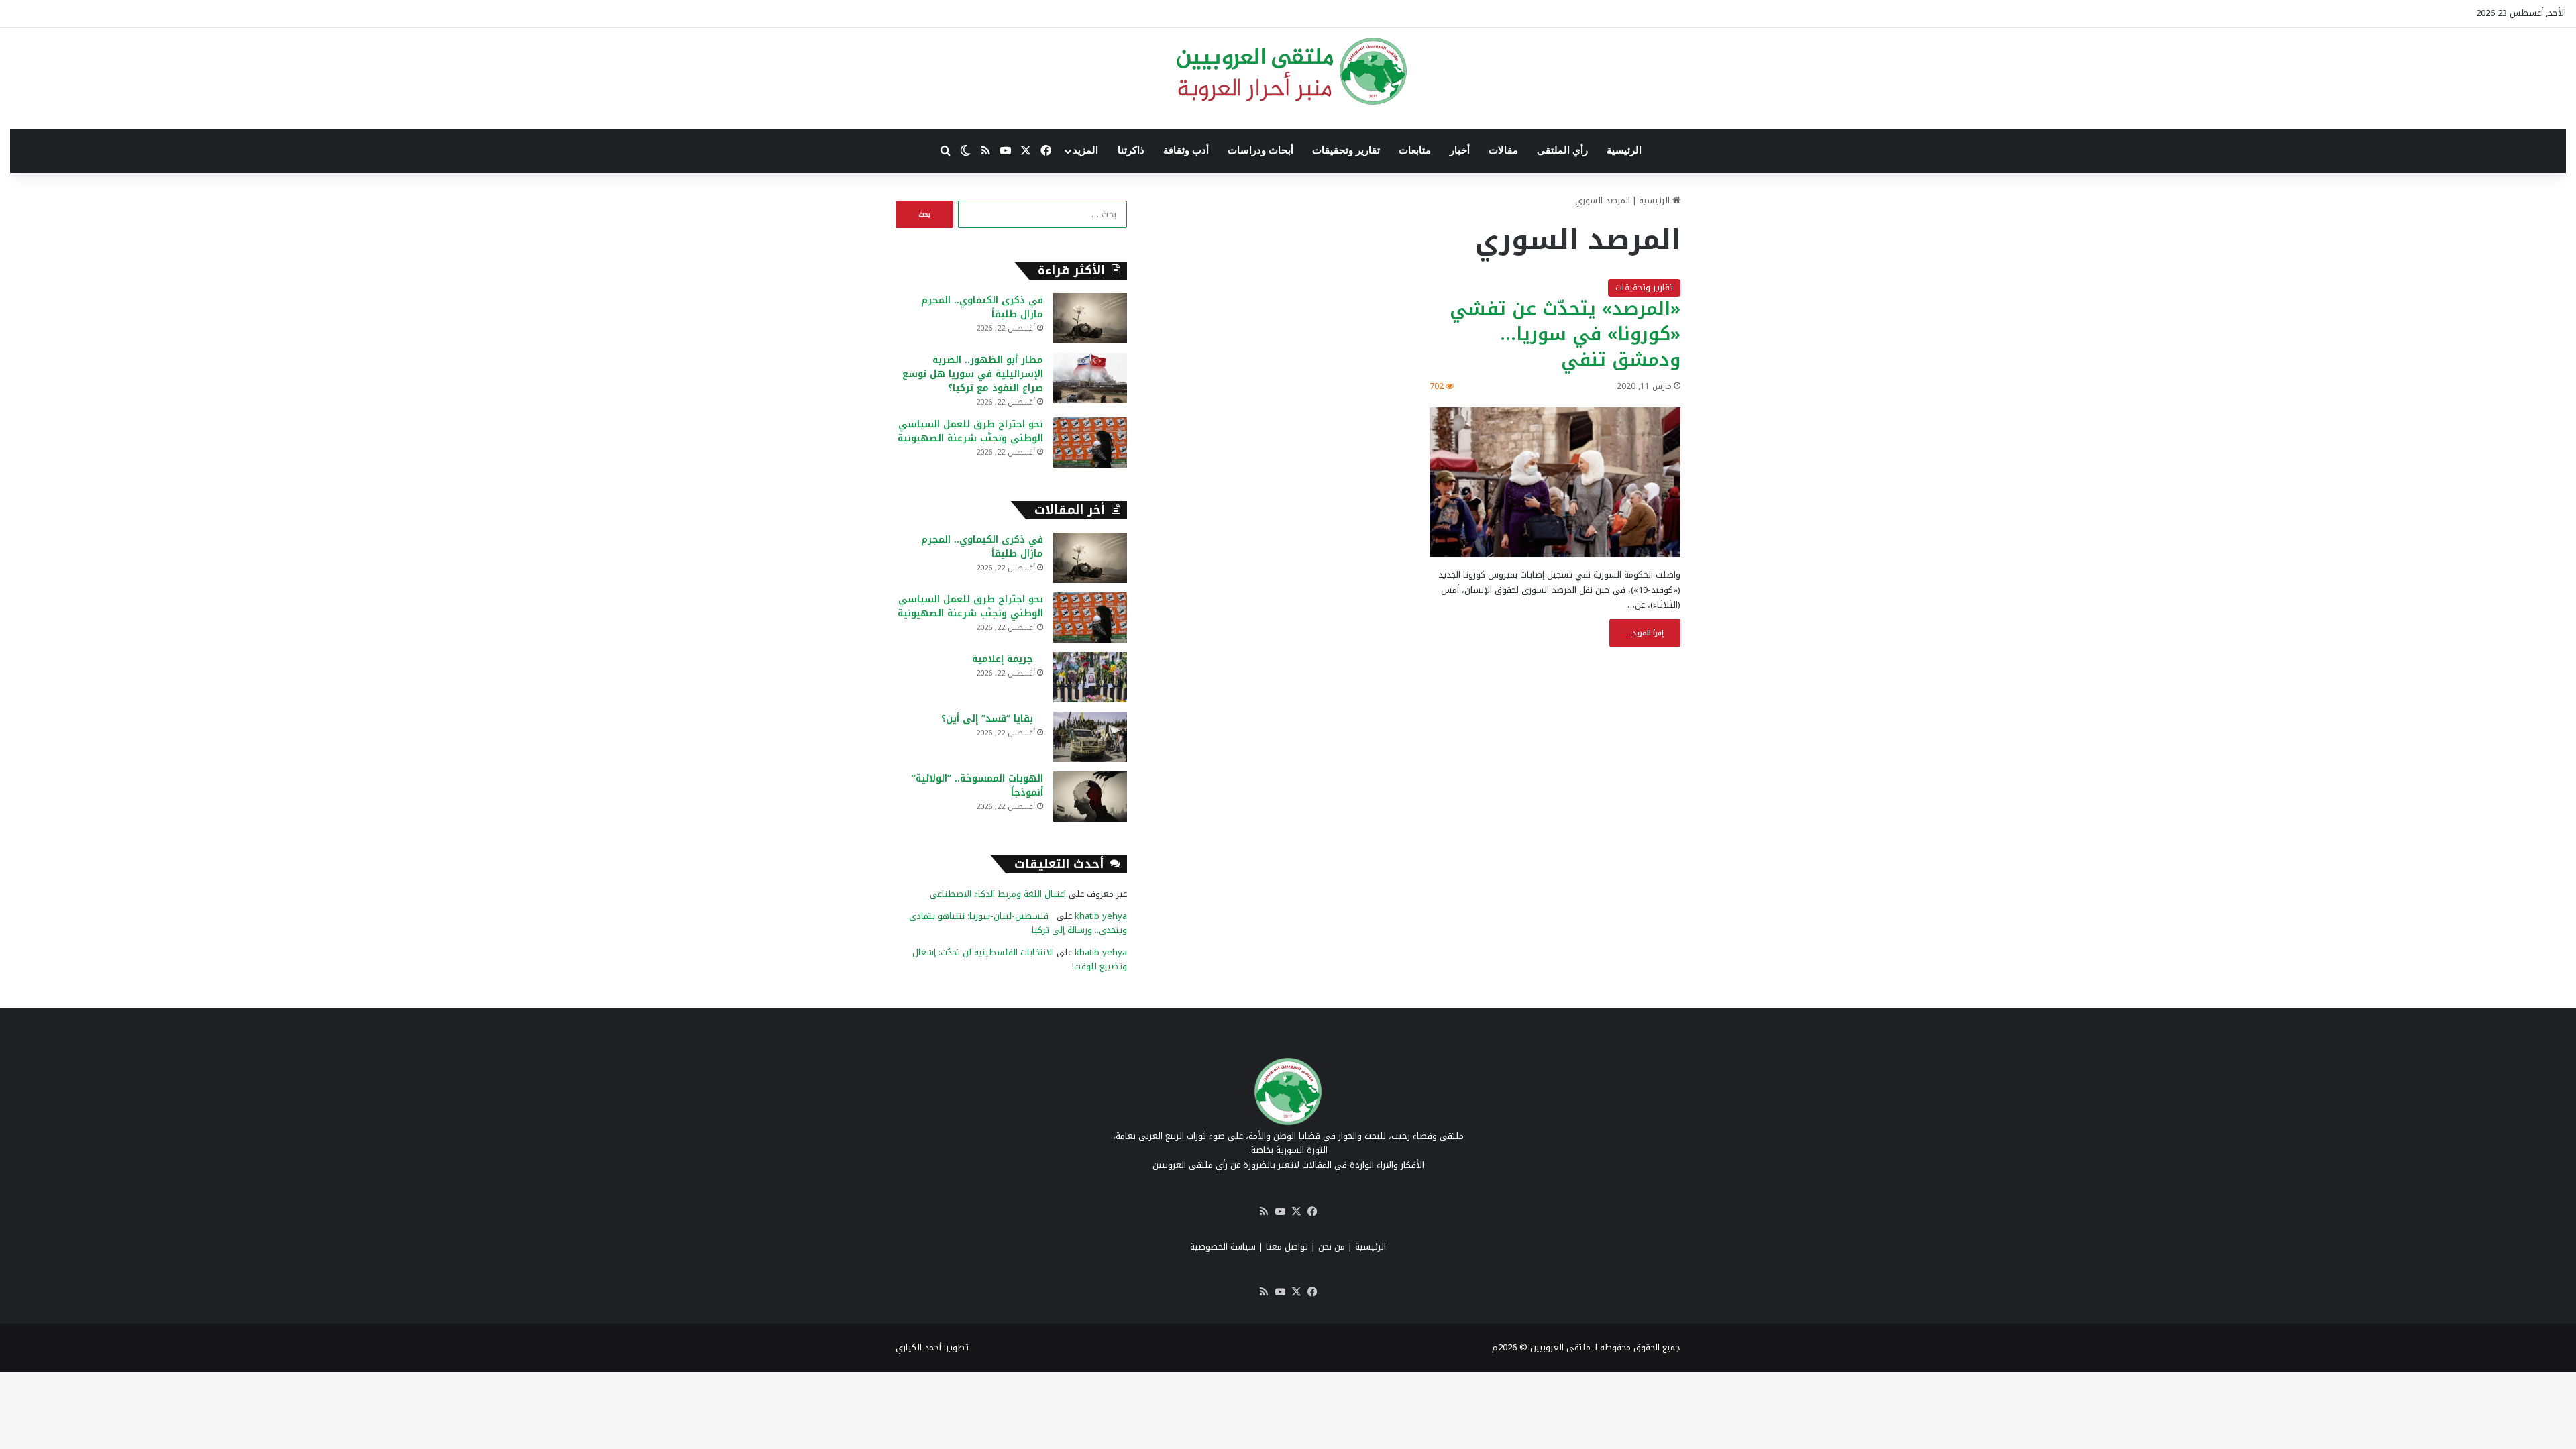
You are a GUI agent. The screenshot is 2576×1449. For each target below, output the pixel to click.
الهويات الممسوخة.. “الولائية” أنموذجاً (977, 786)
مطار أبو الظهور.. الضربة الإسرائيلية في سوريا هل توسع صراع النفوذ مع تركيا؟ (973, 374)
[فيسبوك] (1312, 1212)
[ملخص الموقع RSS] (1264, 1212)
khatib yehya (1101, 916)
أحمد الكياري (918, 1347)
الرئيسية (1624, 150)
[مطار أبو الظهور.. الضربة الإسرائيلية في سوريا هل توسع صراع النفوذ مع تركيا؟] (1090, 378)
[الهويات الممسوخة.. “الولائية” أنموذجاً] (1090, 797)
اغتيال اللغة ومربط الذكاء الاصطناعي (998, 894)
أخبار (1460, 150)
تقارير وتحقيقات (1346, 150)
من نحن (1332, 1247)
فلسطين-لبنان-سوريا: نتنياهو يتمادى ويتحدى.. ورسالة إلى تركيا (1018, 923)
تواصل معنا (1287, 1247)
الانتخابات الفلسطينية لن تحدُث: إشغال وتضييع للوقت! (1020, 959)
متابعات (1415, 150)
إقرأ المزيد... (1645, 633)
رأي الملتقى (1562, 150)
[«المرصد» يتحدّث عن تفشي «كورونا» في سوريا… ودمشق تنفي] (1555, 483)
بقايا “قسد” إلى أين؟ (992, 719)
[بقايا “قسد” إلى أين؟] (1090, 737)
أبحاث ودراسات (1260, 150)
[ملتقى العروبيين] (1288, 71)
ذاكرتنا (1131, 150)
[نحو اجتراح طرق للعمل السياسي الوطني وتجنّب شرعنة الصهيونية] (1090, 442)
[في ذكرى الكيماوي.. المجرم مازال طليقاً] (1090, 318)
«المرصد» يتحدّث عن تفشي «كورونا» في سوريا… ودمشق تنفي (1565, 334)
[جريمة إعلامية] (1090, 677)
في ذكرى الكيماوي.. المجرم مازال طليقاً (982, 307)
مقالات (1503, 150)
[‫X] (1296, 1212)
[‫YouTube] (1280, 1212)
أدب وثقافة (1186, 150)
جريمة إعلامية (1008, 659)
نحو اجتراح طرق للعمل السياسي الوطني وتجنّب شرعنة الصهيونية (970, 431)
